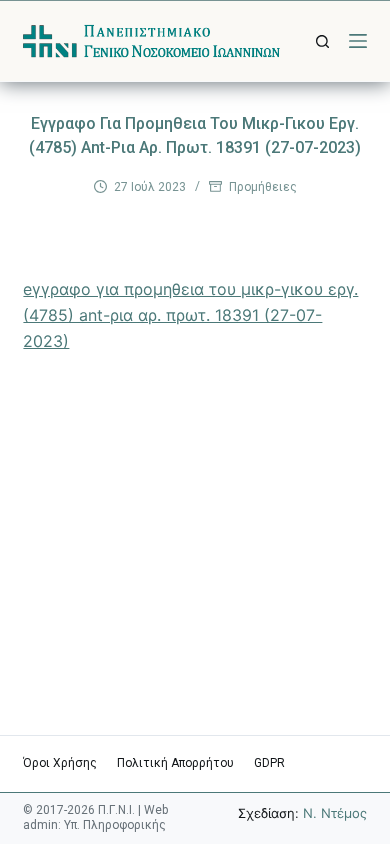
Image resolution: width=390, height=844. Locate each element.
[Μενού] (358, 41)
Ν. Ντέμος (335, 813)
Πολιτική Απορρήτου (175, 763)
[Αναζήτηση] (322, 41)
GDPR (269, 763)
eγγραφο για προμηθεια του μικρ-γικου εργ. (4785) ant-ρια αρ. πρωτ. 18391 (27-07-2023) (190, 315)
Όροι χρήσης (60, 763)
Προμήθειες (263, 187)
